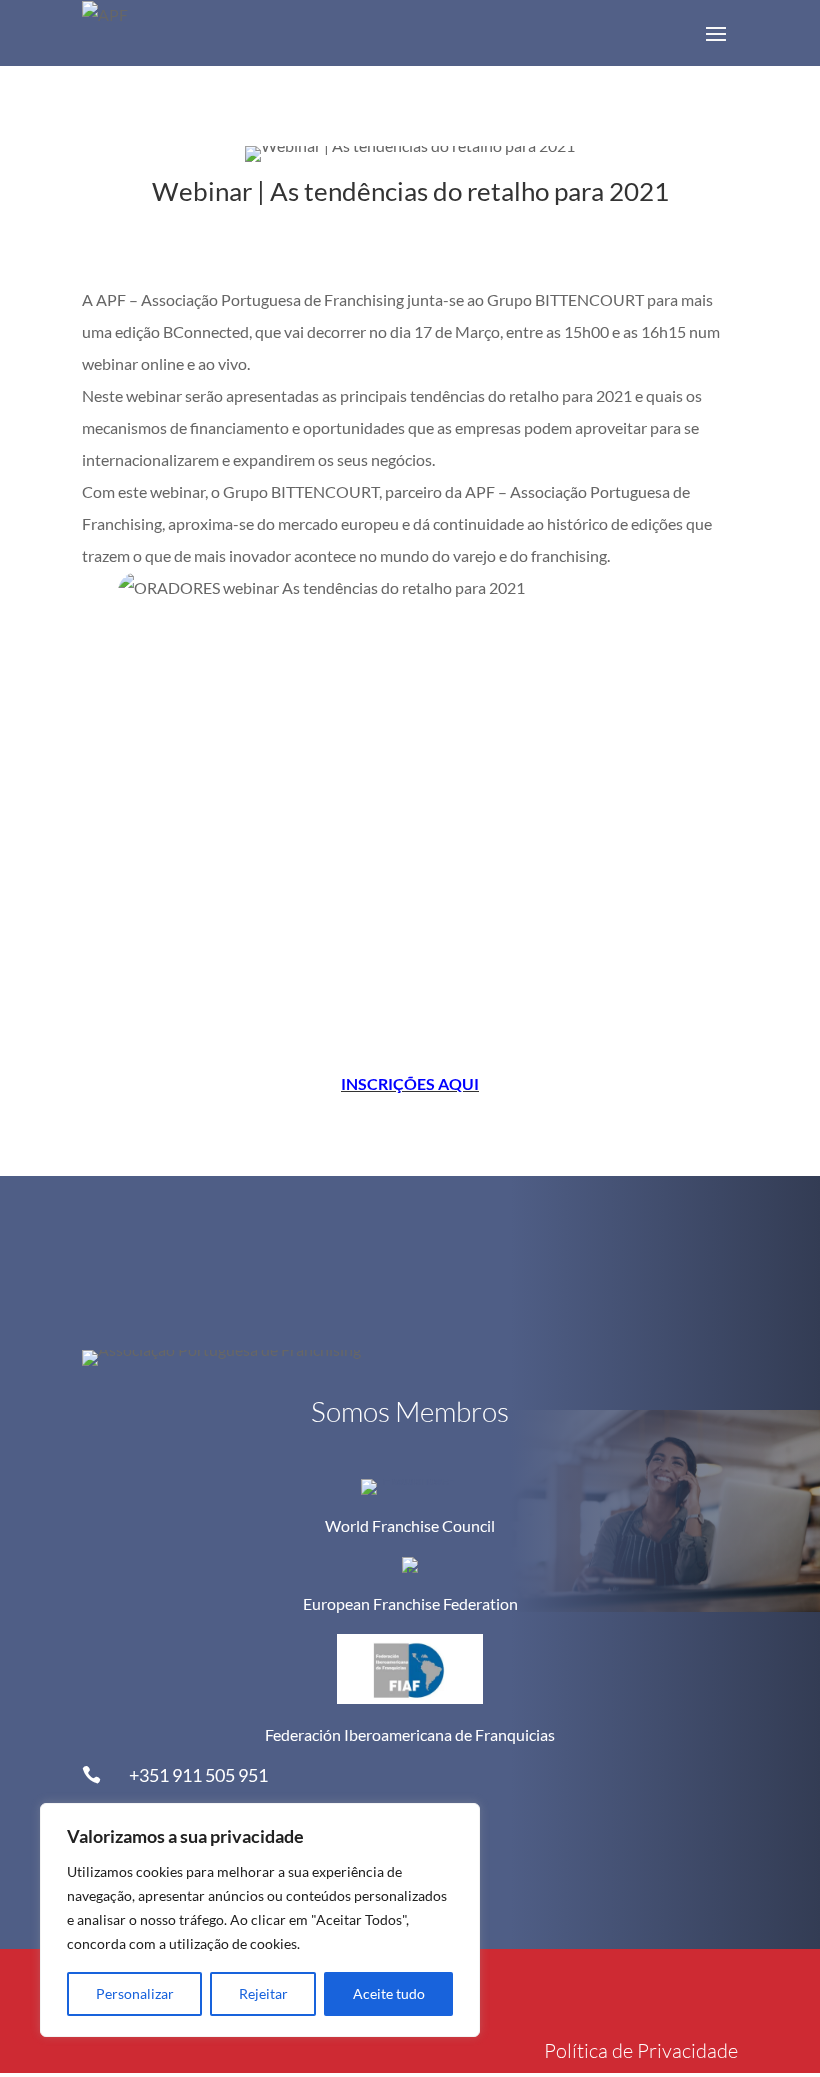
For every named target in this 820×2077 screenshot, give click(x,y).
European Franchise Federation (410, 1603)
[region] (260, 1920)
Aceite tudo (389, 1993)
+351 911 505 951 (198, 1775)
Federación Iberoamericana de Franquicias (410, 1734)
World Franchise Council (410, 1525)
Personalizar (135, 1993)
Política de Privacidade (641, 2050)
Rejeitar (263, 1993)
